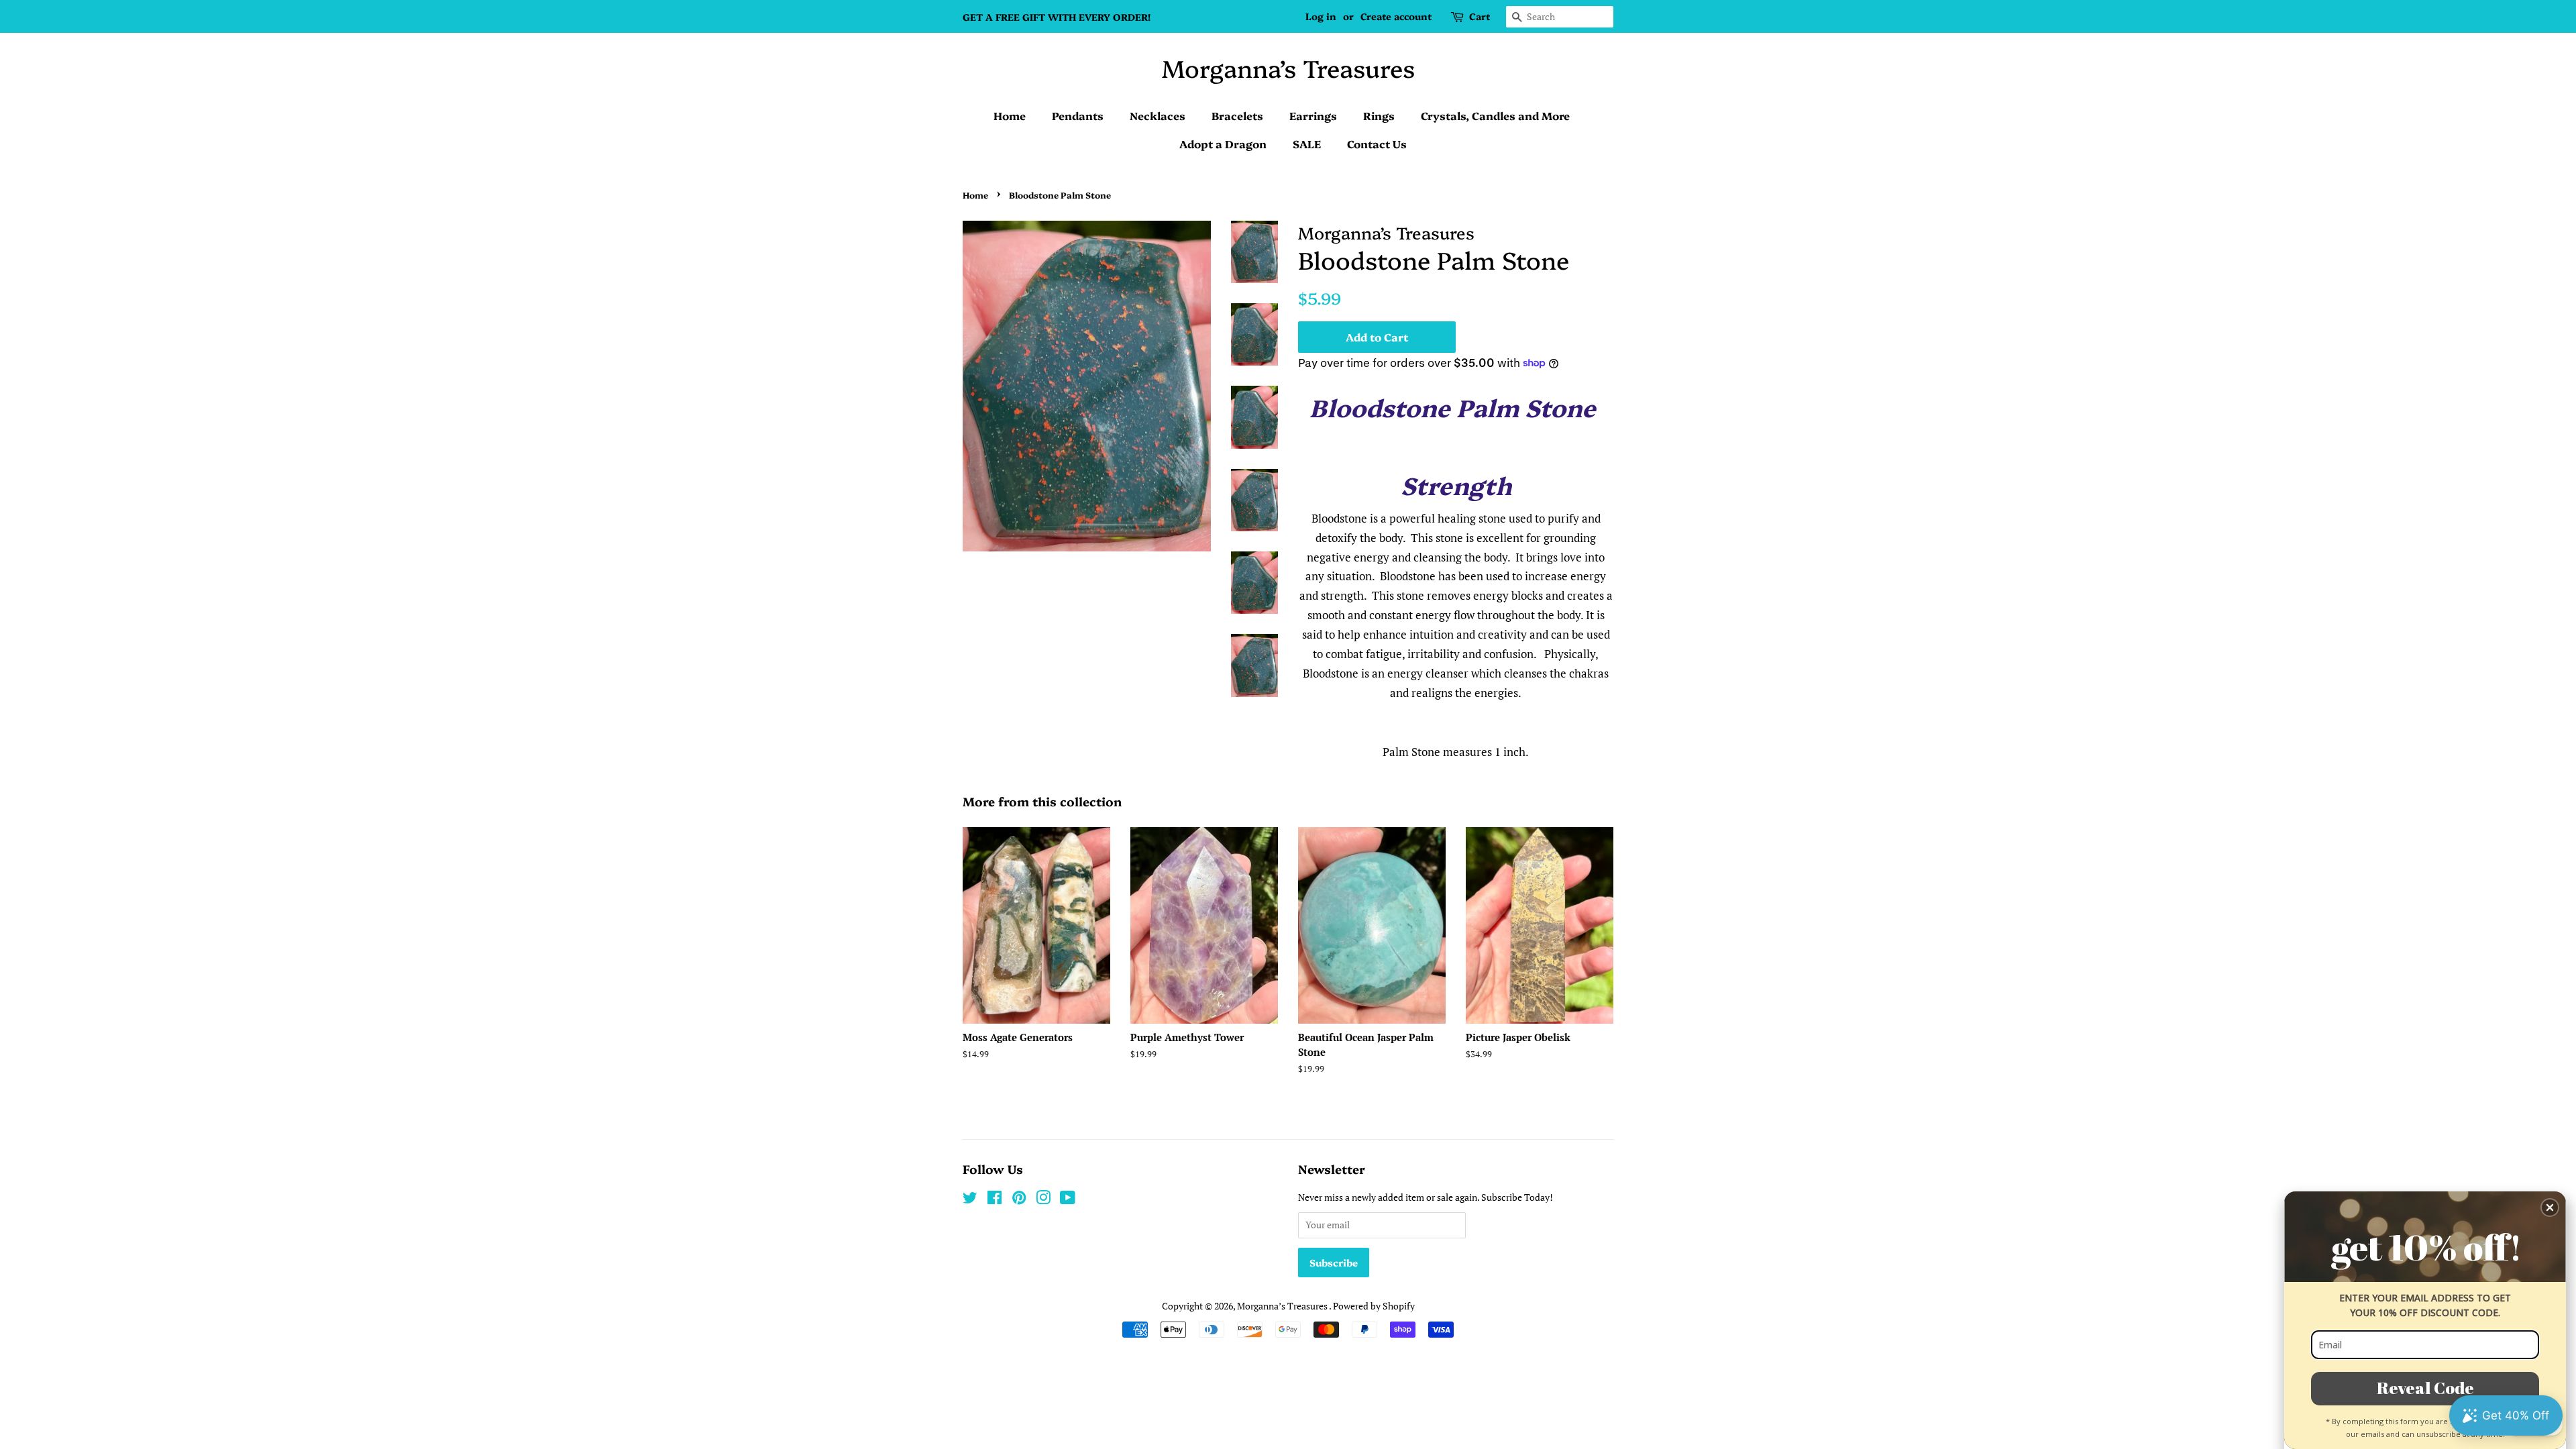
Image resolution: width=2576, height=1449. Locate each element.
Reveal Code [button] (2425, 1388)
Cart (1480, 16)
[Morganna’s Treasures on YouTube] (1068, 1200)
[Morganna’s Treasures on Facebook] (995, 1200)
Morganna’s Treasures (1288, 67)
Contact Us (1377, 144)
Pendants (1078, 115)
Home (1010, 115)
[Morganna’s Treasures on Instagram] (1043, 1200)
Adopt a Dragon (1223, 144)
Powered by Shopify (1374, 1306)
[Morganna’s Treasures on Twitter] (970, 1200)
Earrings (1313, 115)
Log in (1321, 16)
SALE (1307, 144)
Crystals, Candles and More (1495, 115)
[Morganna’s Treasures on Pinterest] (1019, 1200)
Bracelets (1237, 115)
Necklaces (1158, 115)
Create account (1396, 16)
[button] (2550, 1207)
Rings (1379, 115)
